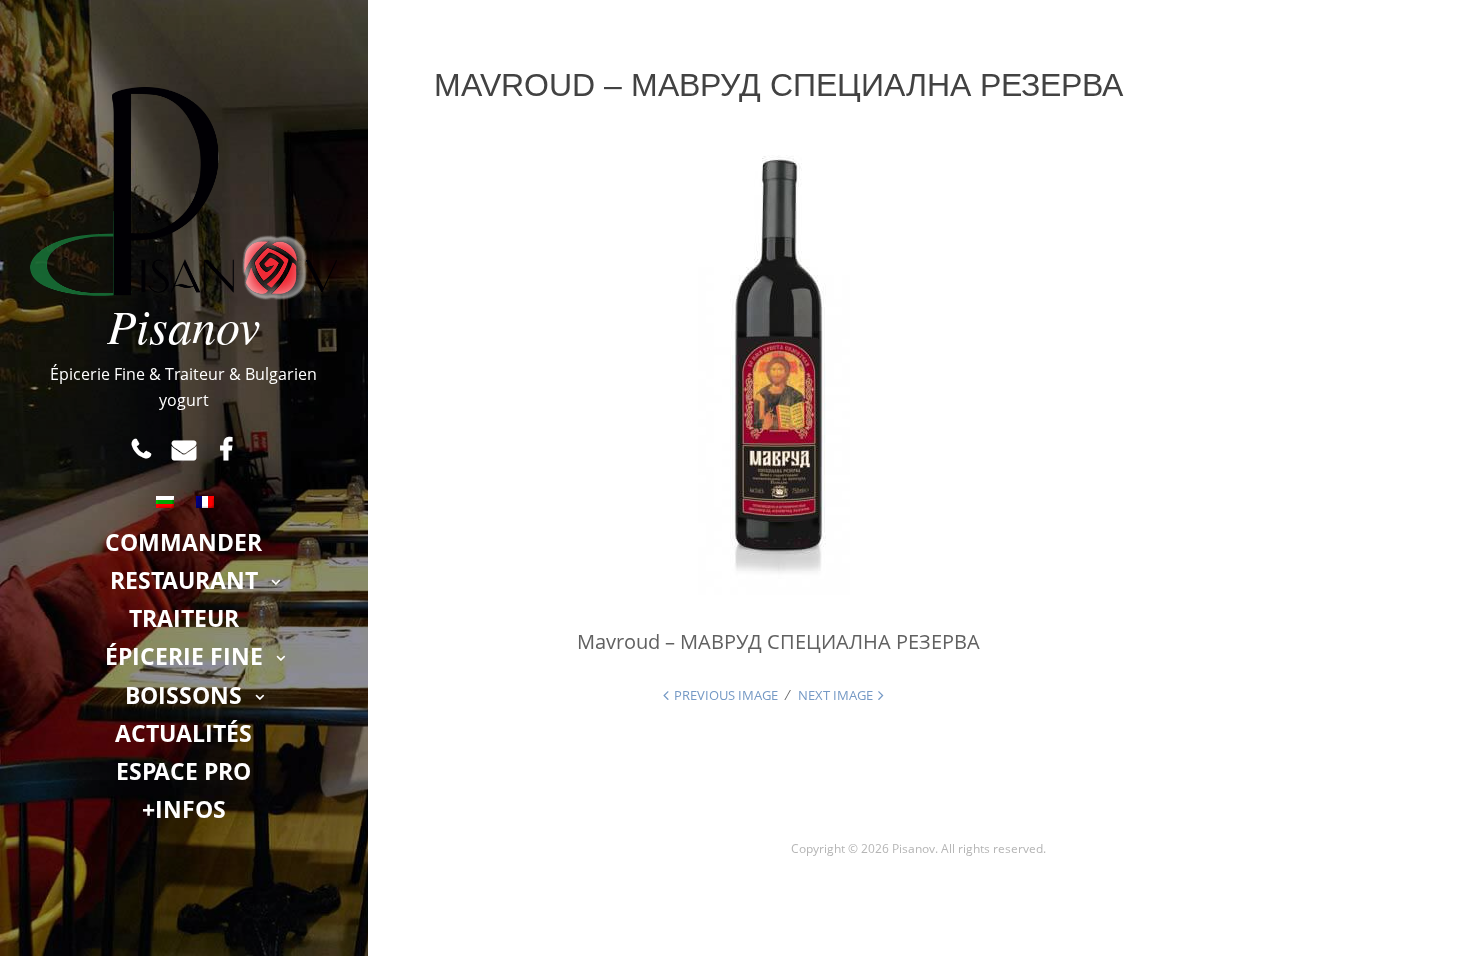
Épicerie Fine (184, 656)
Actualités (183, 733)
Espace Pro (183, 771)
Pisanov (183, 325)
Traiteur (184, 618)
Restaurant (184, 580)
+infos (184, 809)
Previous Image (726, 695)
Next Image (835, 695)
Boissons (183, 695)
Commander (183, 542)
